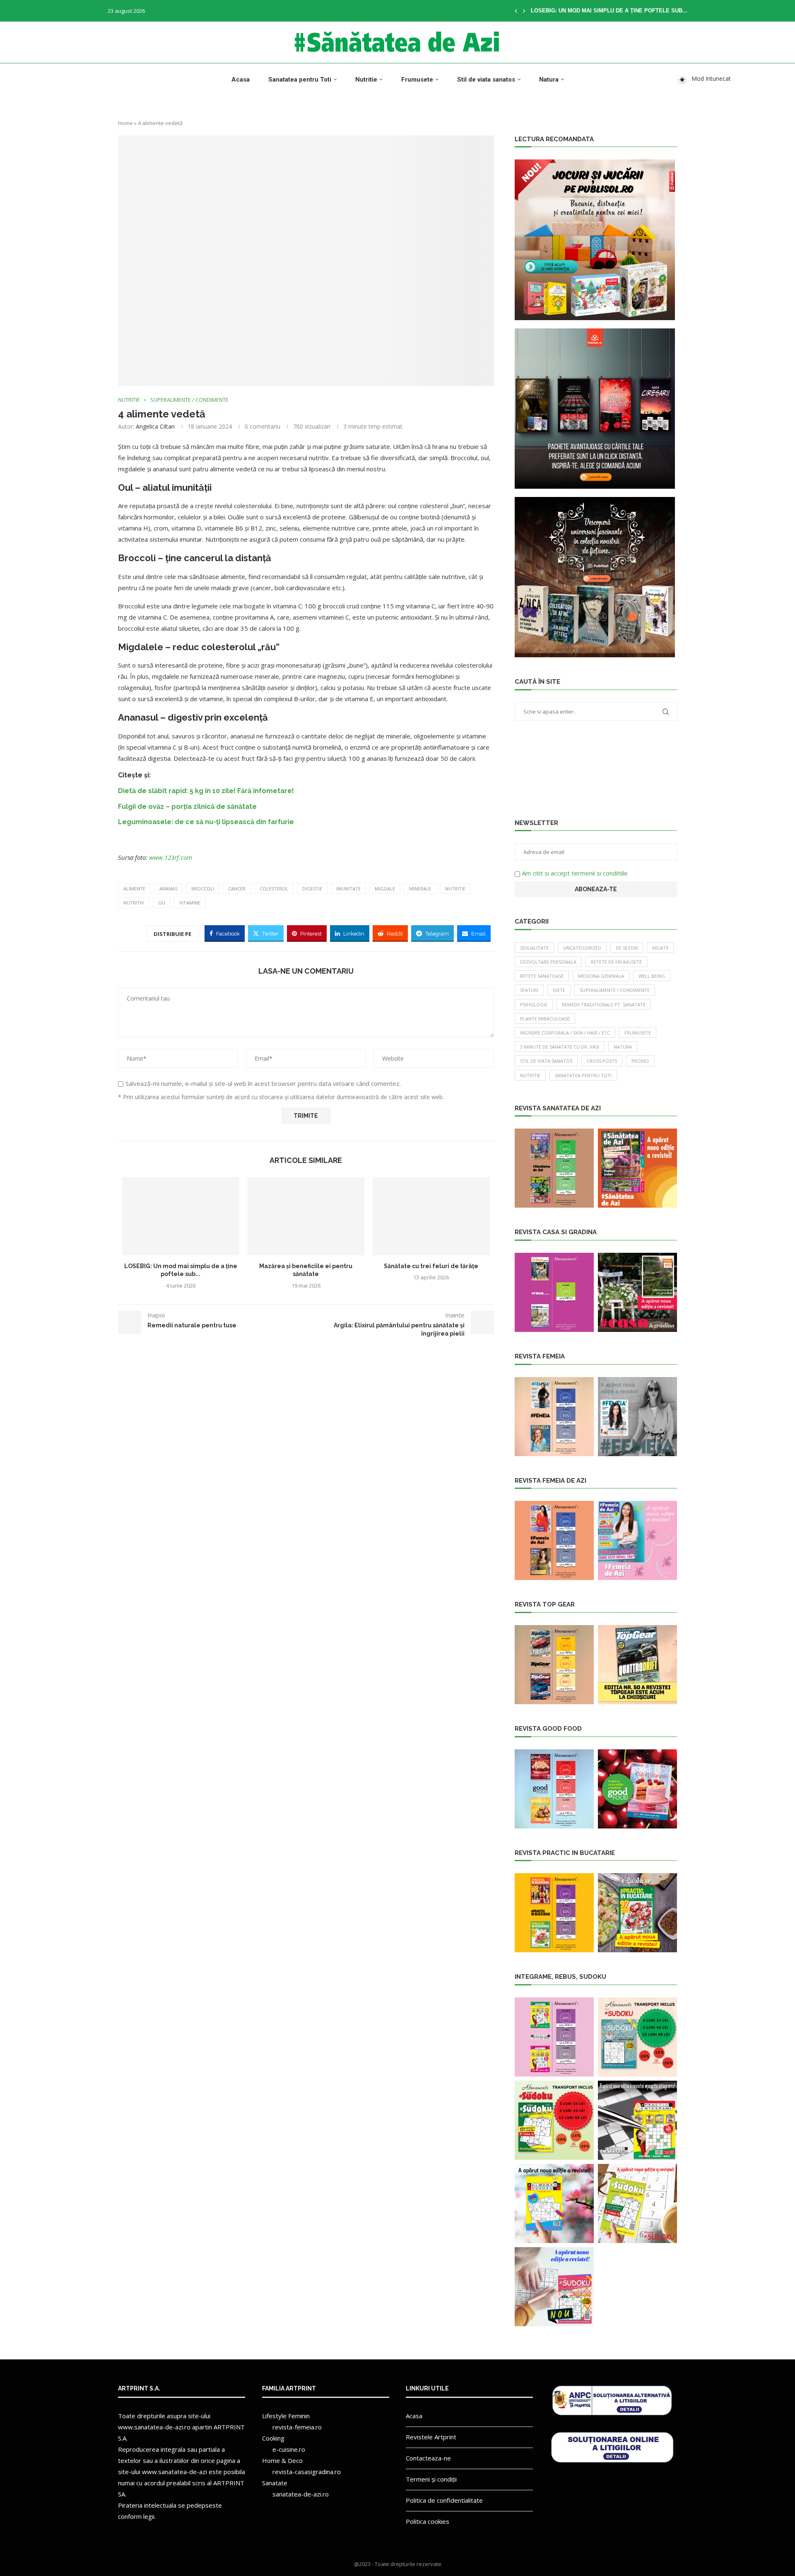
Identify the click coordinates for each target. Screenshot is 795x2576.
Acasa (241, 80)
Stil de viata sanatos (486, 80)
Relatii (660, 948)
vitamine (190, 903)
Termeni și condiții (431, 2479)
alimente (134, 889)
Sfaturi (529, 990)
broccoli (203, 889)
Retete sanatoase (542, 976)
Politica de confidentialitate (444, 2500)
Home (125, 123)
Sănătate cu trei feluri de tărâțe (431, 1266)
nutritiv (134, 903)
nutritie (455, 889)
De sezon (627, 948)
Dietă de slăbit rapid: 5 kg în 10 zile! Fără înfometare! (206, 791)
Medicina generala (601, 976)
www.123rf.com (171, 857)
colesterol (274, 889)
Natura (549, 80)
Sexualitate (534, 948)
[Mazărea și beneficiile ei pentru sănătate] (306, 1216)
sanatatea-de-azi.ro (301, 2494)
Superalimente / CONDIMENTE (615, 990)
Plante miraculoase (545, 1019)
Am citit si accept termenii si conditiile (575, 873)
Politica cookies (428, 2521)
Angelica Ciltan (155, 426)
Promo (640, 1061)
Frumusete (417, 80)
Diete (559, 990)
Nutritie (366, 80)
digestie (312, 889)
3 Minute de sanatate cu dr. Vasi (560, 1047)
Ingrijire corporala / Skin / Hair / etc (565, 1033)
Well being (652, 976)
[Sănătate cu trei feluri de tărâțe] (431, 1216)
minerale (420, 889)
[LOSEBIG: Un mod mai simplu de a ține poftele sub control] (181, 1216)
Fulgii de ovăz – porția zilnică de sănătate (187, 807)
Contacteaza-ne (428, 2458)
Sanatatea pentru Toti (300, 80)
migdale (385, 889)
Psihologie (534, 1005)
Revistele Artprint (431, 2437)
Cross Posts (602, 1061)
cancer (237, 889)
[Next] (524, 11)
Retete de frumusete (616, 962)
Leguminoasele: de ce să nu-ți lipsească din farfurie (206, 822)
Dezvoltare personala (548, 962)
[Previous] (516, 11)
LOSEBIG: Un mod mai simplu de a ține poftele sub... (609, 11)
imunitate (348, 889)
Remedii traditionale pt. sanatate (604, 1005)
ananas (168, 889)
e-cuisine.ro (289, 2449)
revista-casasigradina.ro (307, 2472)
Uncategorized (582, 948)
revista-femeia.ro (297, 2427)
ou (162, 903)
